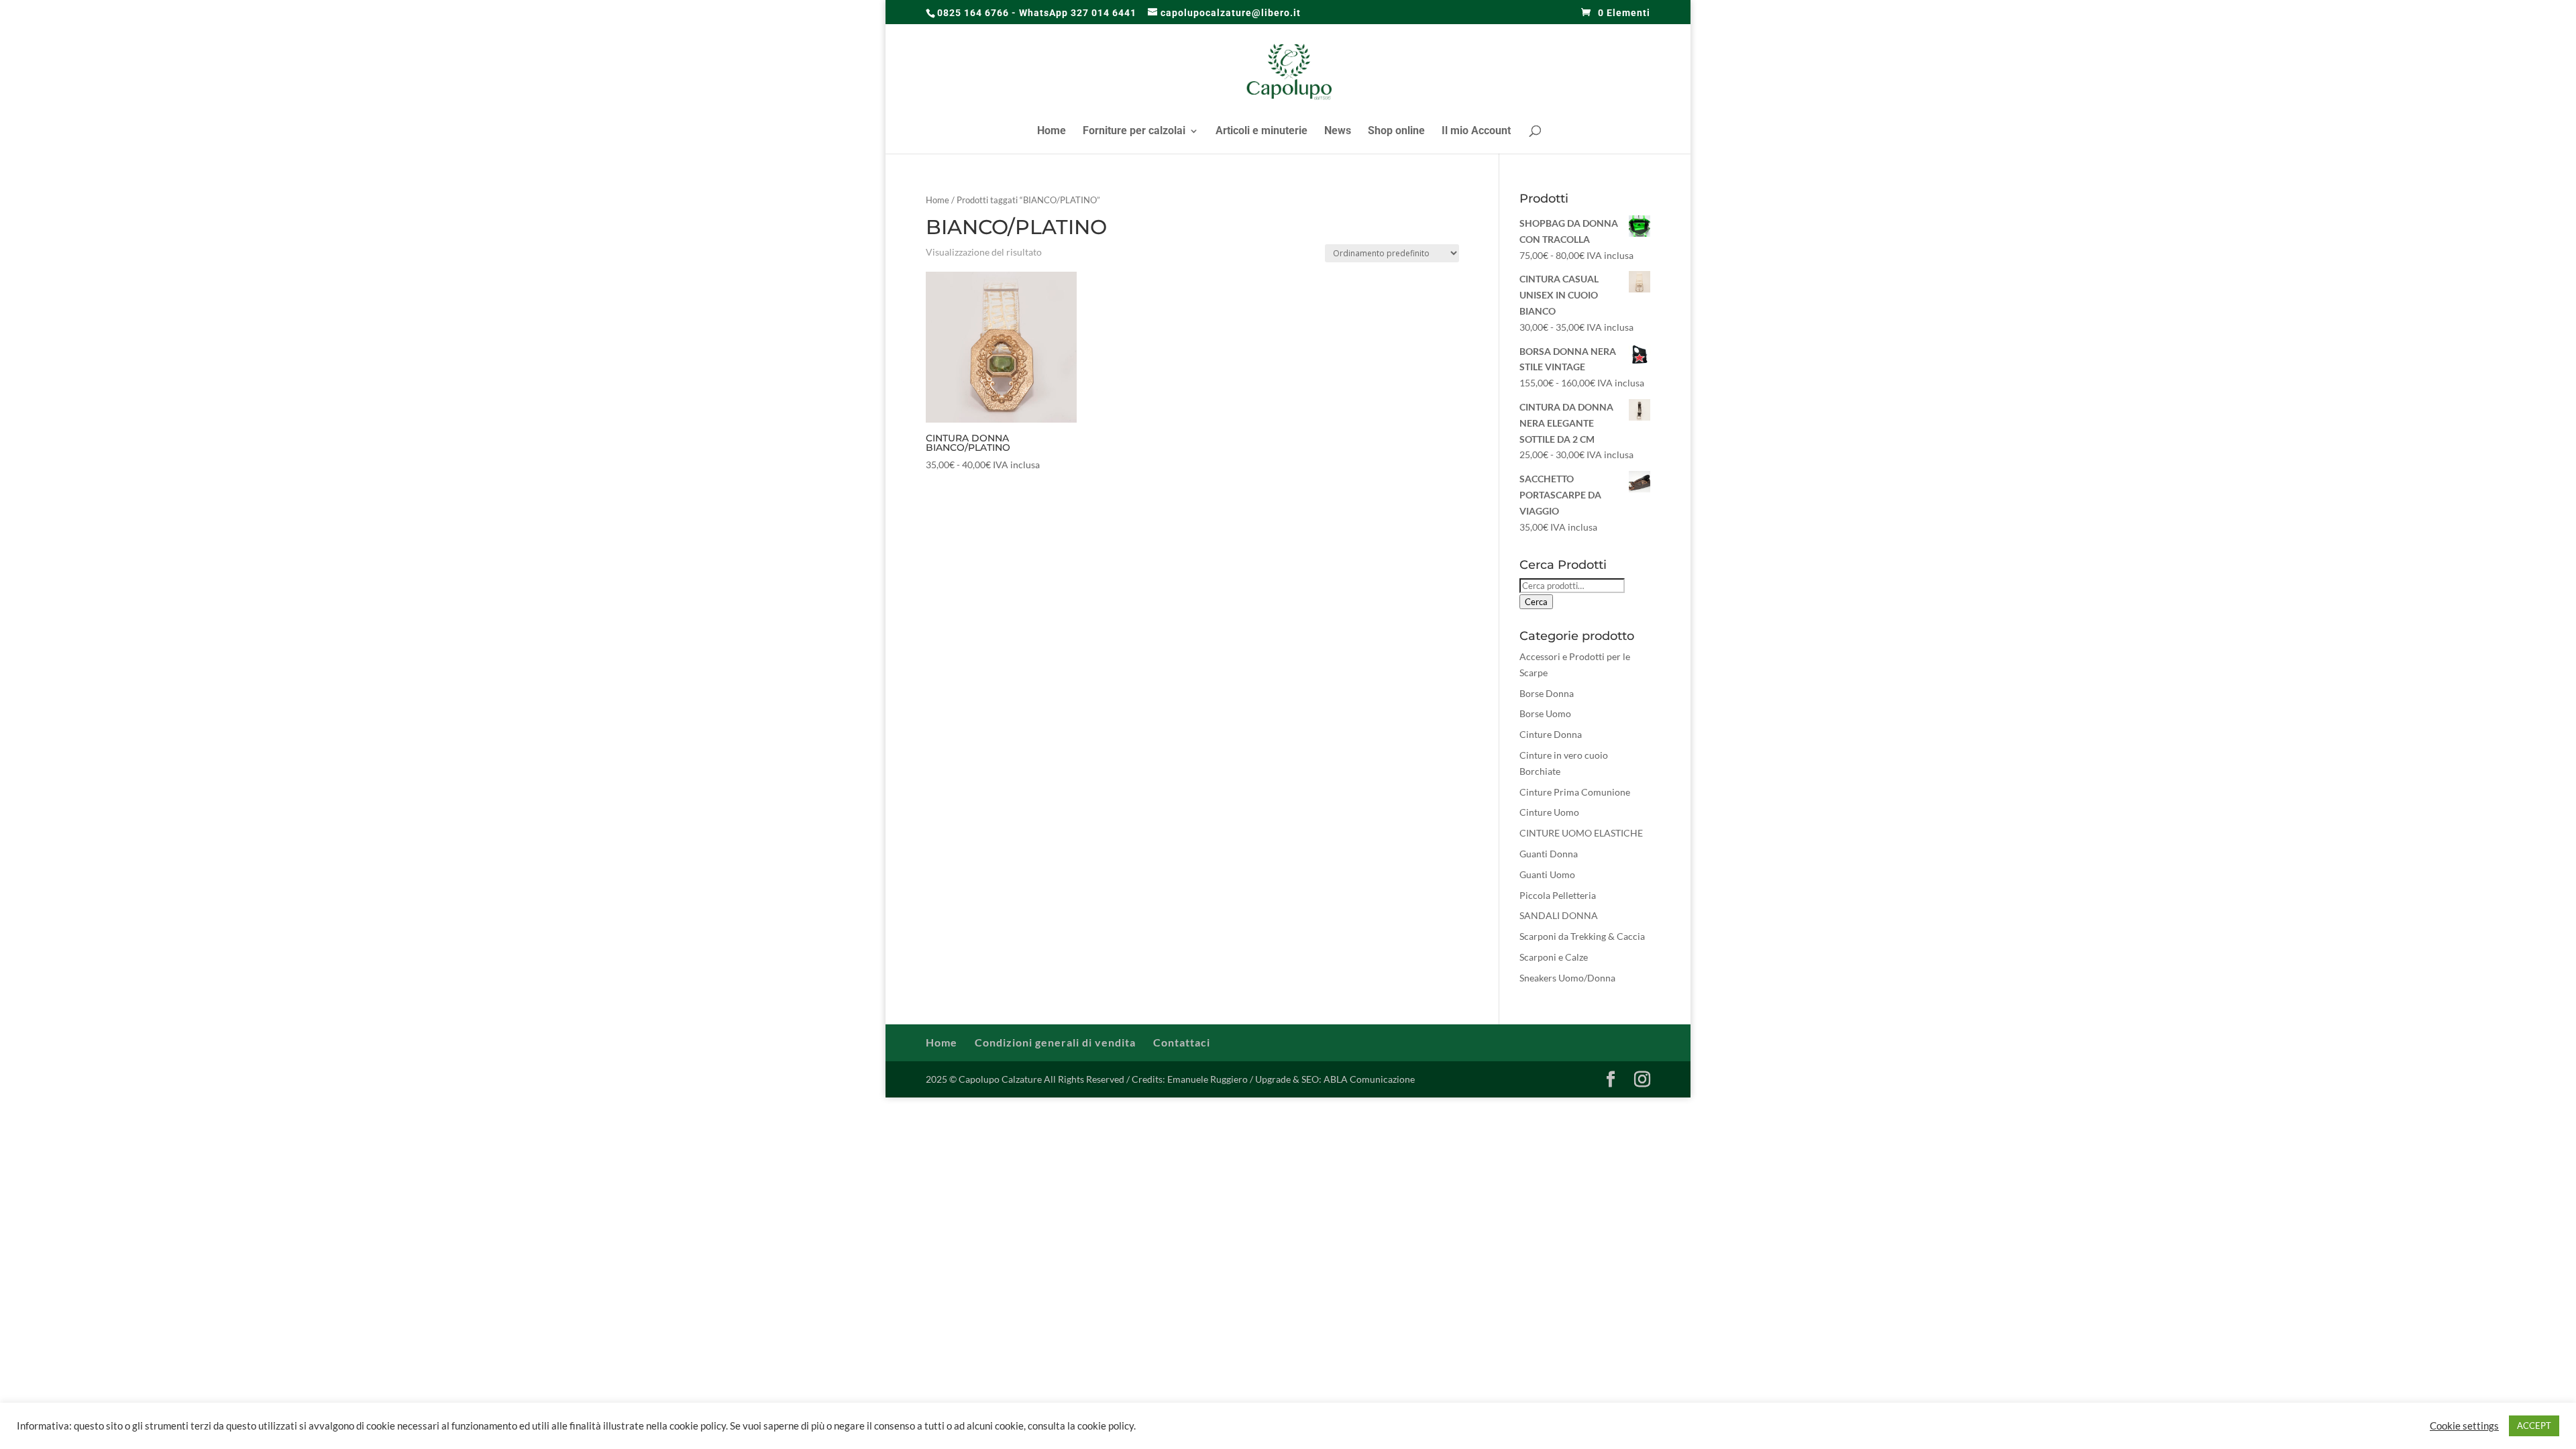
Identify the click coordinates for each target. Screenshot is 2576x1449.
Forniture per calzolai (1134, 131)
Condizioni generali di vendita (1055, 1042)
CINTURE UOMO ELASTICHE (1581, 833)
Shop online (1396, 131)
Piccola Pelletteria (1558, 895)
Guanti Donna (1549, 854)
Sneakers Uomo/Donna (1567, 978)
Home (1052, 131)
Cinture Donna (1551, 734)
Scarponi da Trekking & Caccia (1582, 936)
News (1338, 131)
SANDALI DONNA (1559, 915)
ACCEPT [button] (2534, 1426)
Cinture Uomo (1549, 812)
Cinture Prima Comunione (1575, 792)
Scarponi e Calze (1554, 957)
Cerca (1536, 602)
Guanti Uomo (1547, 874)
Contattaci (1182, 1042)
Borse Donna (1547, 693)
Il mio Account (1476, 131)
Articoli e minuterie (1262, 131)
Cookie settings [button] (2464, 1426)
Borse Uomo (1545, 713)
